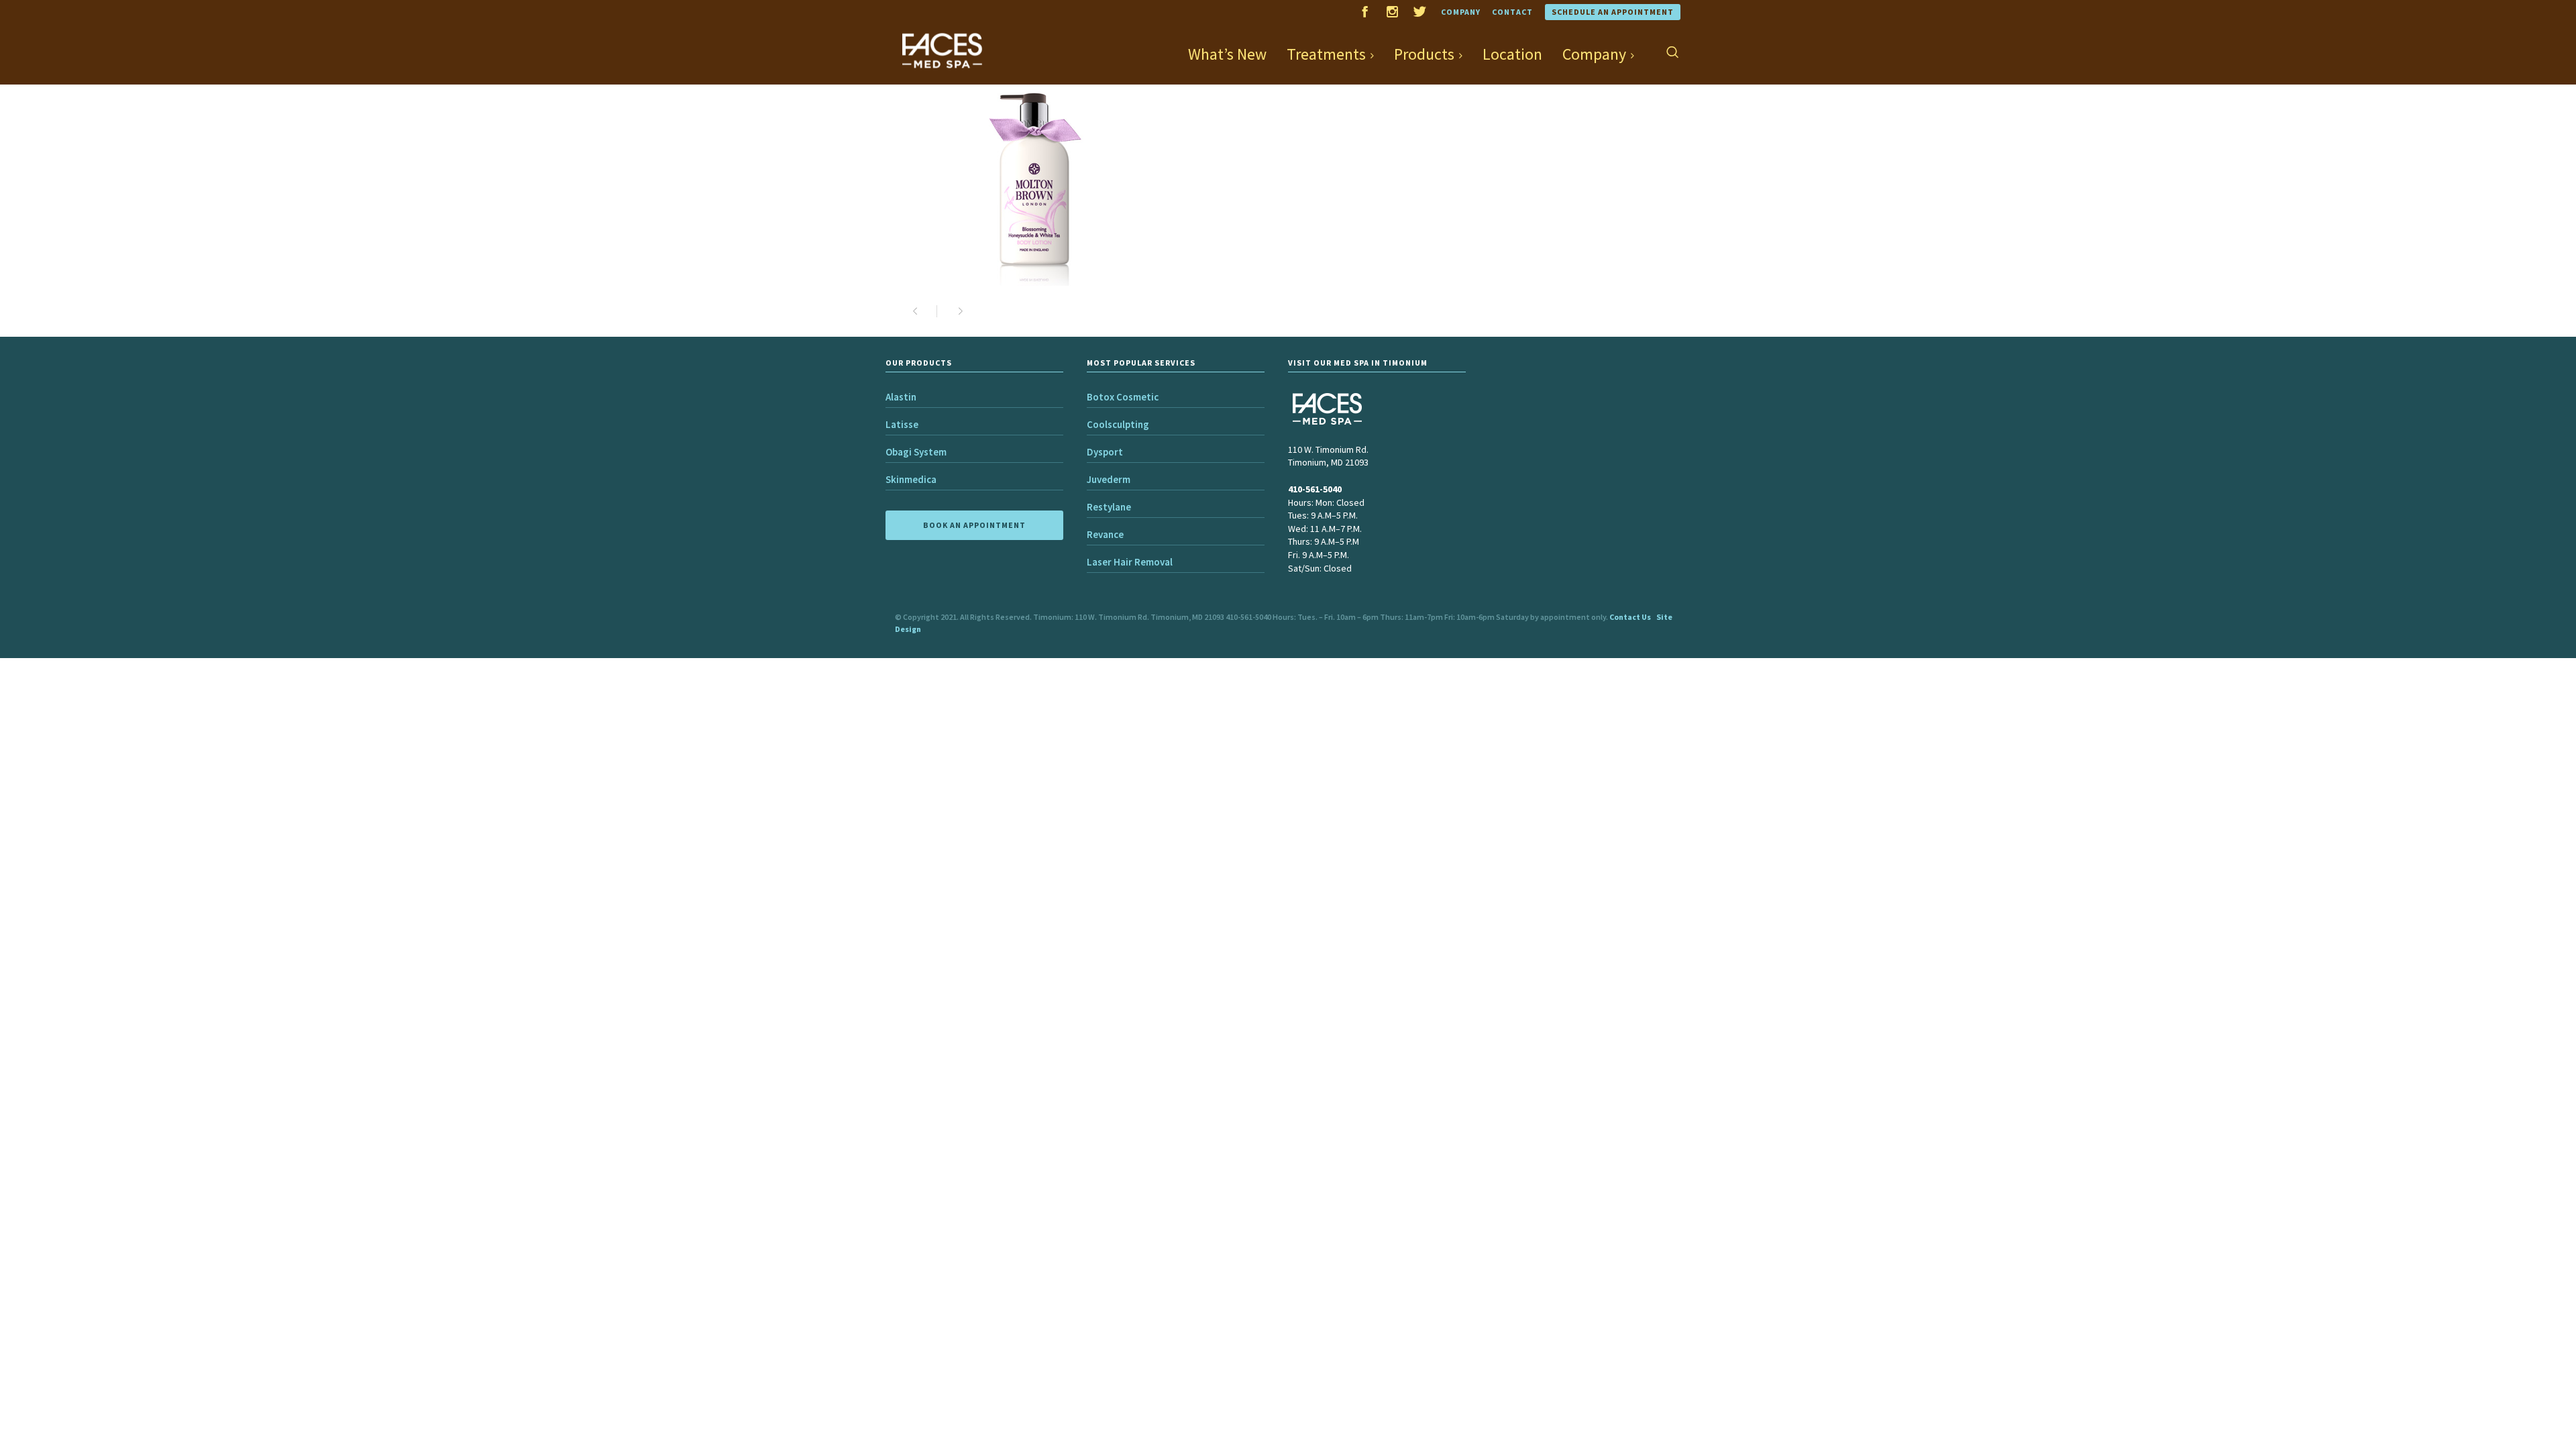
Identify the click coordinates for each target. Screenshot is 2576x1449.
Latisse (902, 424)
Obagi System (916, 452)
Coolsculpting (1118, 424)
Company (1461, 12)
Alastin (901, 397)
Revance (1105, 534)
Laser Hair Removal (1130, 562)
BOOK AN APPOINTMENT (974, 525)
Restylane (1109, 507)
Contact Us (1630, 617)
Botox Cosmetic (1123, 397)
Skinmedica (911, 479)
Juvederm (1109, 479)
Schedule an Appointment (1613, 12)
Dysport (1105, 452)
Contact (1512, 12)
